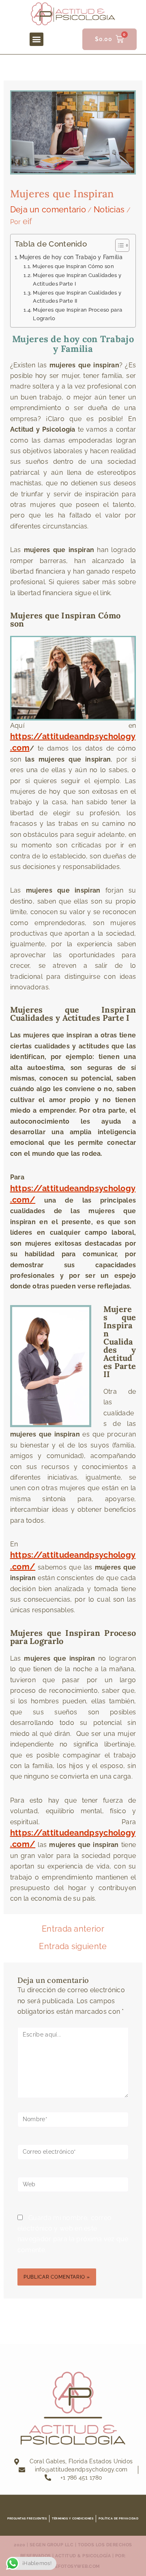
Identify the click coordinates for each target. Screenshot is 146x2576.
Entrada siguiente (73, 1946)
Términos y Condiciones (73, 2518)
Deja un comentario (48, 210)
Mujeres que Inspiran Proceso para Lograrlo (77, 314)
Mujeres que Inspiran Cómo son (73, 266)
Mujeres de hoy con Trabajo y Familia (71, 257)
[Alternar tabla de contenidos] (118, 245)
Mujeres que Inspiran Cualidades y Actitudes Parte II (77, 297)
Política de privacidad (118, 2518)
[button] (36, 39)
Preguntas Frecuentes (27, 2518)
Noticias (109, 210)
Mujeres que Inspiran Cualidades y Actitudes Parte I (77, 279)
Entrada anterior (73, 1929)
